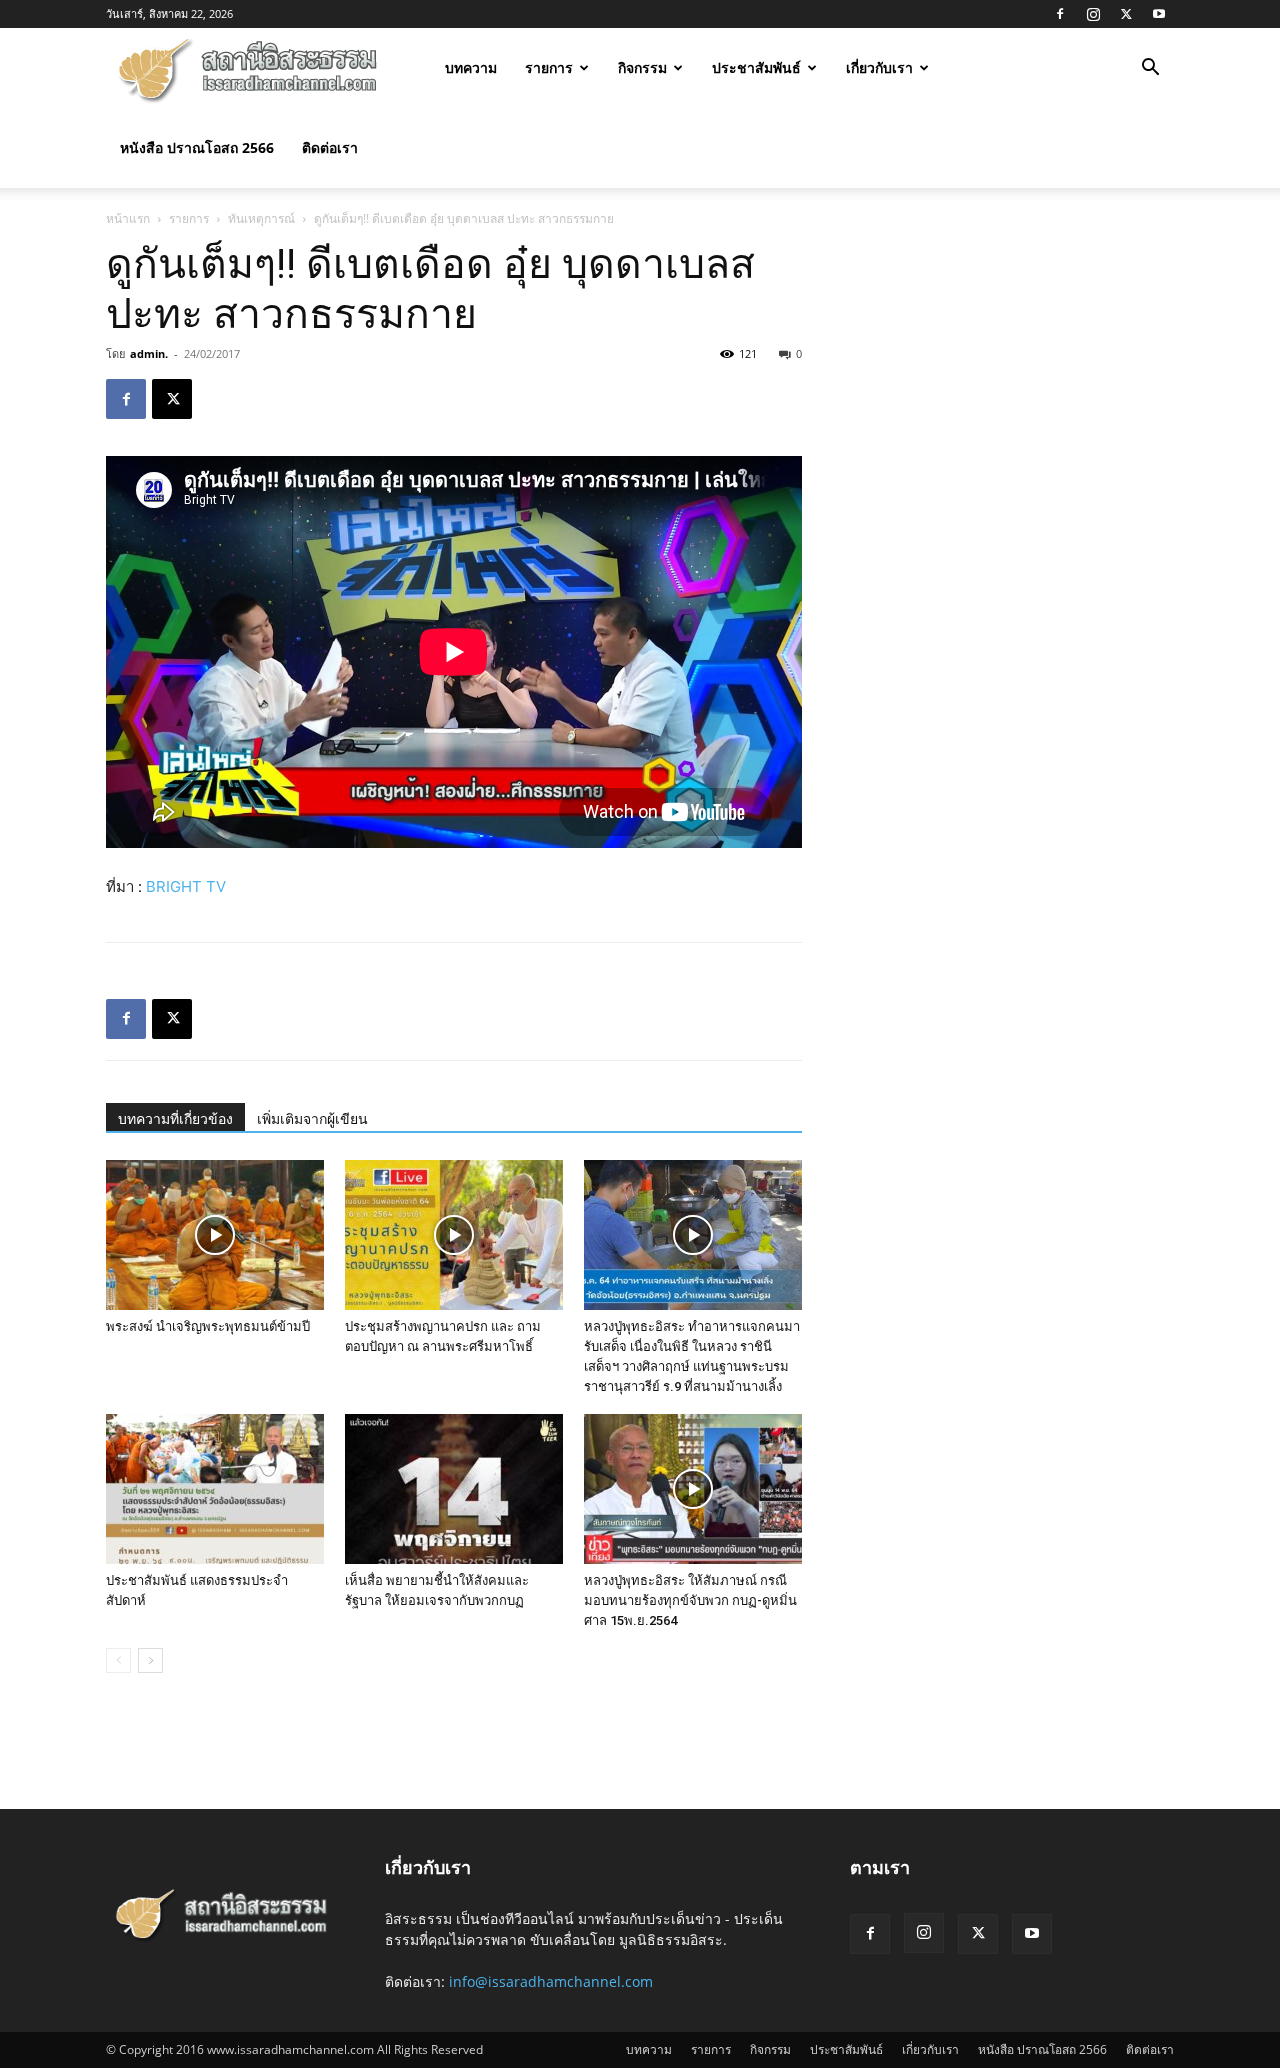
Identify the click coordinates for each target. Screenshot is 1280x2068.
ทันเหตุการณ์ (261, 218)
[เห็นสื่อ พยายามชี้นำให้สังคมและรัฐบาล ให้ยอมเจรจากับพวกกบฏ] (454, 1489)
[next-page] (150, 1660)
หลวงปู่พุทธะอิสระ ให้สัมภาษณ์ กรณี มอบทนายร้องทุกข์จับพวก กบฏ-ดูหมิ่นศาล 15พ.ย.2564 (690, 1600)
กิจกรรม (642, 67)
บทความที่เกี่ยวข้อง (175, 1119)
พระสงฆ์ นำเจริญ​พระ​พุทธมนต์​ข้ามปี (208, 1326)
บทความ (471, 67)
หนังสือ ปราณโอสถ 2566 (197, 147)
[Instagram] (1093, 14)
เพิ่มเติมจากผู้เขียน (312, 1119)
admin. (149, 353)
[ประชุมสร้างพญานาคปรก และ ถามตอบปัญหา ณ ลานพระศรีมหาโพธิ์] (454, 1235)
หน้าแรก (128, 218)
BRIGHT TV (186, 886)
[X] (1126, 14)
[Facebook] (1060, 14)
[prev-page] (118, 1660)
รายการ (549, 67)
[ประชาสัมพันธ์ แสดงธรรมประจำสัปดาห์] (215, 1489)
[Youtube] (1159, 14)
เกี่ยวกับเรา (879, 67)
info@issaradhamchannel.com (551, 1981)
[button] (1150, 69)
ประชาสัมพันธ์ (756, 67)
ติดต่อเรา (330, 147)
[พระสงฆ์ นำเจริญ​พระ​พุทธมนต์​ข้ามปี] (215, 1235)
